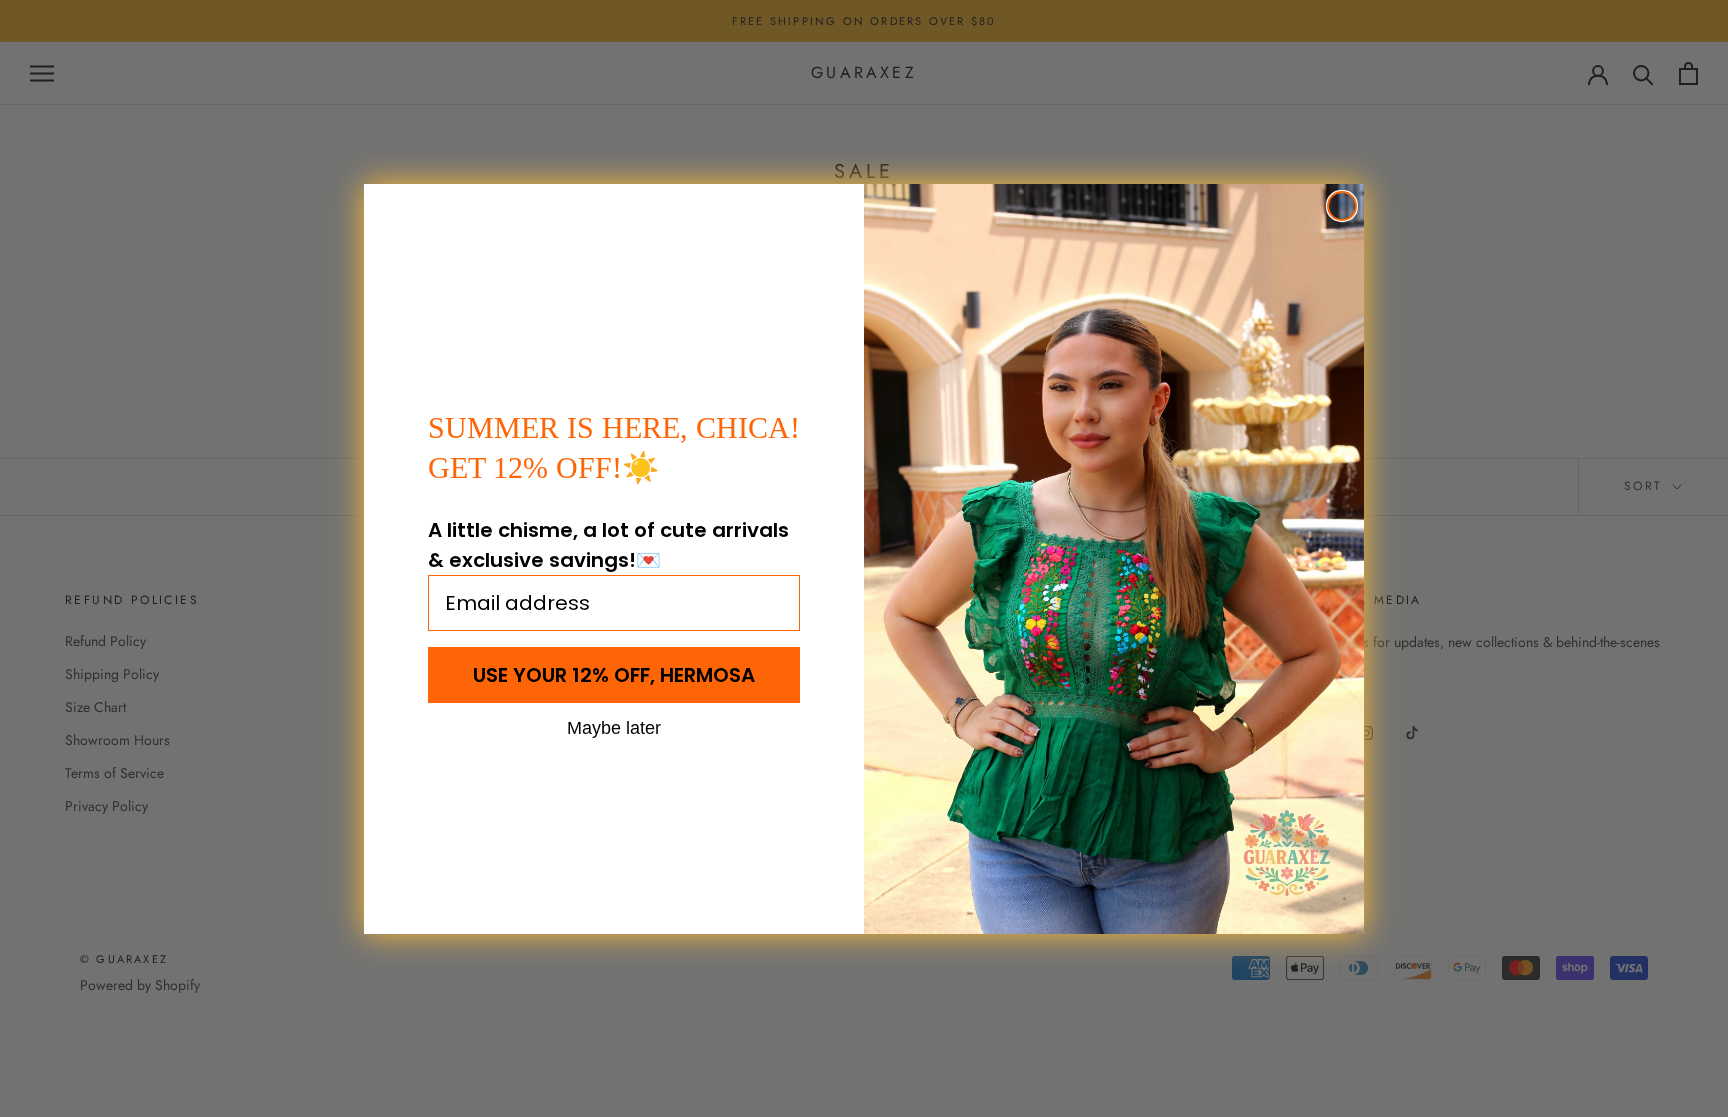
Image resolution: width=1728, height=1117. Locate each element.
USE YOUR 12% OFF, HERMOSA (614, 675)
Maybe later (614, 727)
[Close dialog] (1342, 206)
